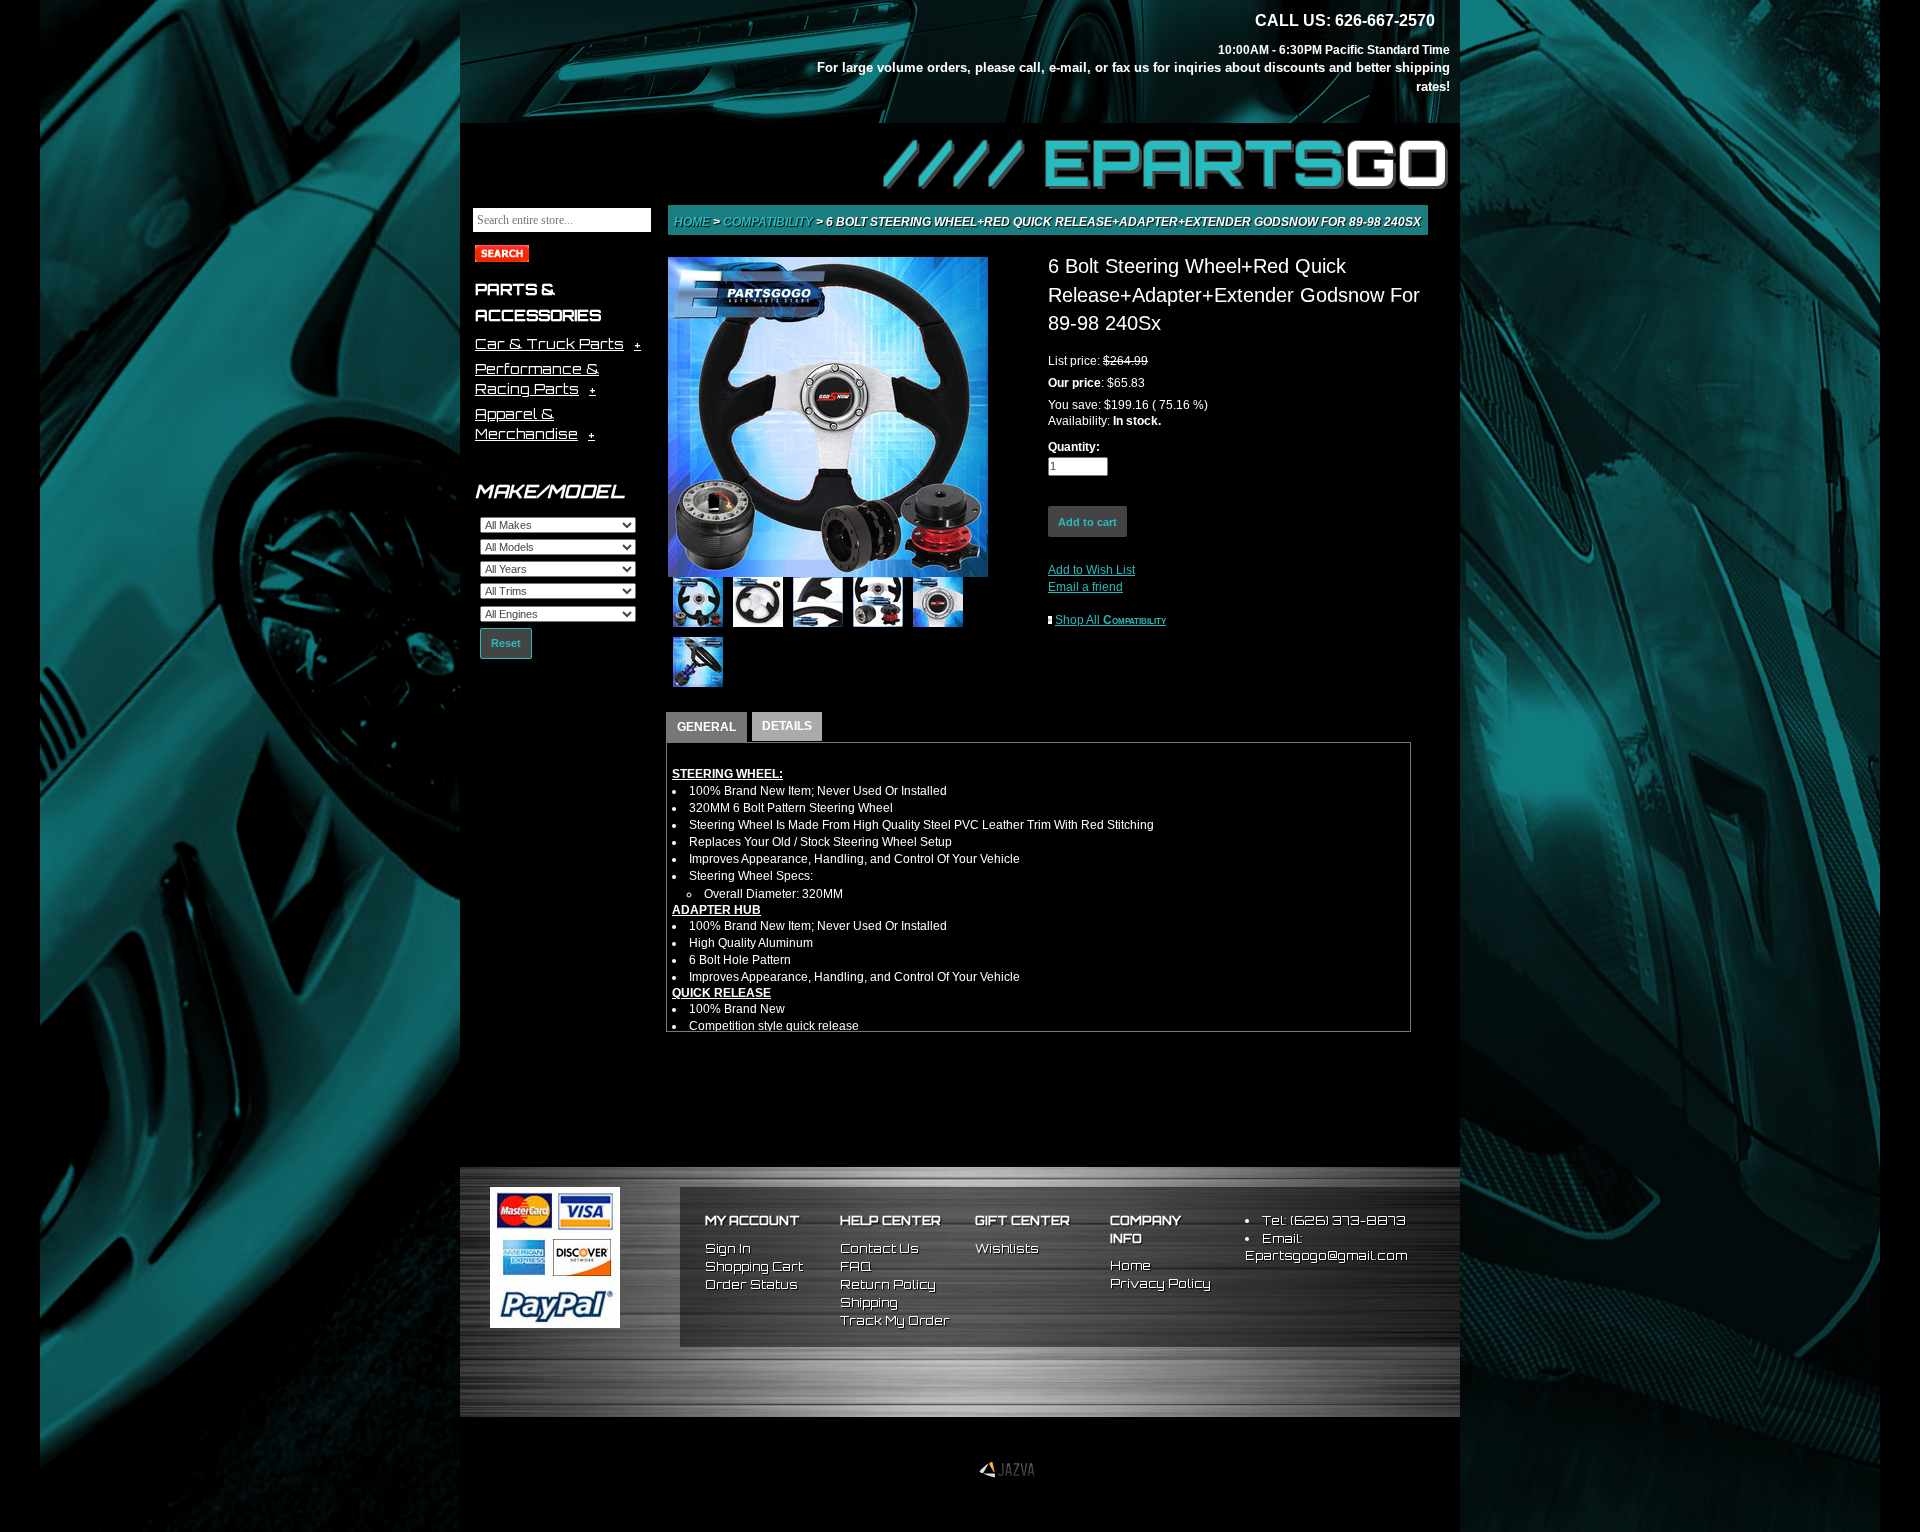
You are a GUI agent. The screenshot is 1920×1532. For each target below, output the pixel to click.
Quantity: (1074, 447)
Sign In (728, 1248)
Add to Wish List (1091, 570)
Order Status (751, 1284)
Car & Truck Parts (549, 343)
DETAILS (787, 726)
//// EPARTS (1167, 162)
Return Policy (888, 1284)
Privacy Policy (1160, 1283)
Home (693, 222)
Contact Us (879, 1248)
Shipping (869, 1302)
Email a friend (1085, 587)
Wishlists (1007, 1248)
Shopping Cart (754, 1266)
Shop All (1110, 620)
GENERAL (706, 727)
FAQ (855, 1266)
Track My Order (895, 1320)
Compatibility (769, 222)
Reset (506, 643)
